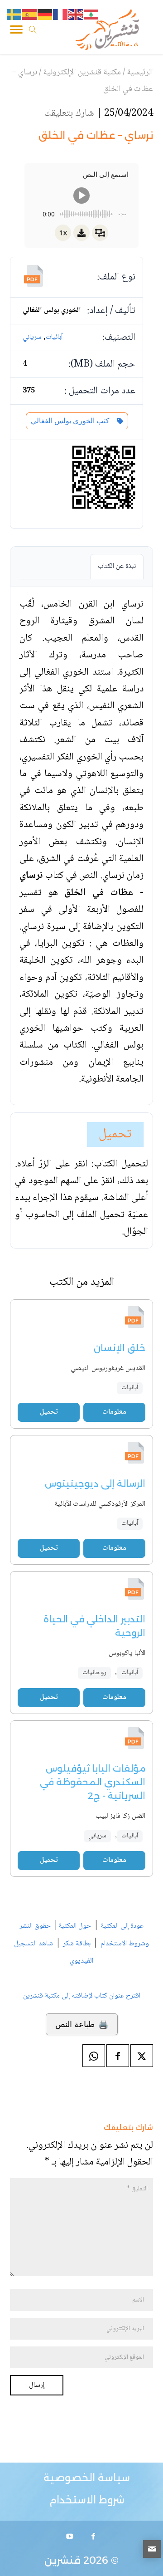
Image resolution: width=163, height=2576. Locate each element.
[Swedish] (14, 15)
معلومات (114, 1412)
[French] (61, 15)
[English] (76, 15)
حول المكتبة (75, 1926)
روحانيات (94, 1673)
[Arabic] (91, 15)
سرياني (32, 337)
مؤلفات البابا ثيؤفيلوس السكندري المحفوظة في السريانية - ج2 (93, 1782)
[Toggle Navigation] (16, 31)
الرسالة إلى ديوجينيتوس (95, 1484)
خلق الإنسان (120, 1348)
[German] (45, 15)
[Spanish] (30, 15)
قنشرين (62, 2560)
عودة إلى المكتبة (121, 1926)
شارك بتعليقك (69, 113)
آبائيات (54, 337)
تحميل (115, 1134)
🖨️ (82, 2024)
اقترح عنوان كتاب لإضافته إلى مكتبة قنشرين (82, 1996)
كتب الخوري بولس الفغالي (72, 421)
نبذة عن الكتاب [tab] (117, 566)
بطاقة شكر (77, 1944)
